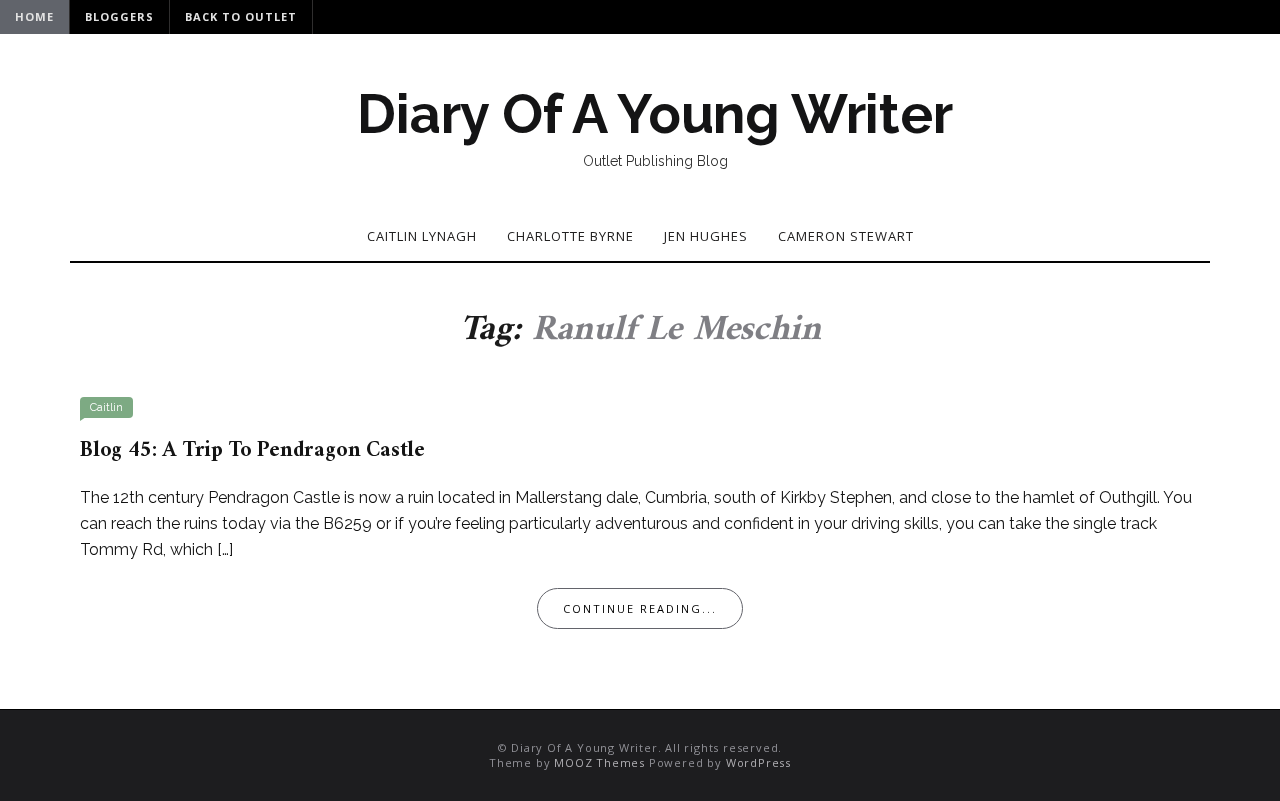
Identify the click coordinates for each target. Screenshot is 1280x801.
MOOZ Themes (599, 762)
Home (34, 16)
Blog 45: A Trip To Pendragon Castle (252, 450)
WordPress (758, 762)
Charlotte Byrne (570, 236)
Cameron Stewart (846, 236)
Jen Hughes (706, 236)
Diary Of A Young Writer (654, 114)
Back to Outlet (241, 16)
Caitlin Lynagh (422, 236)
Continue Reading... (640, 608)
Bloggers (119, 16)
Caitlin (106, 407)
